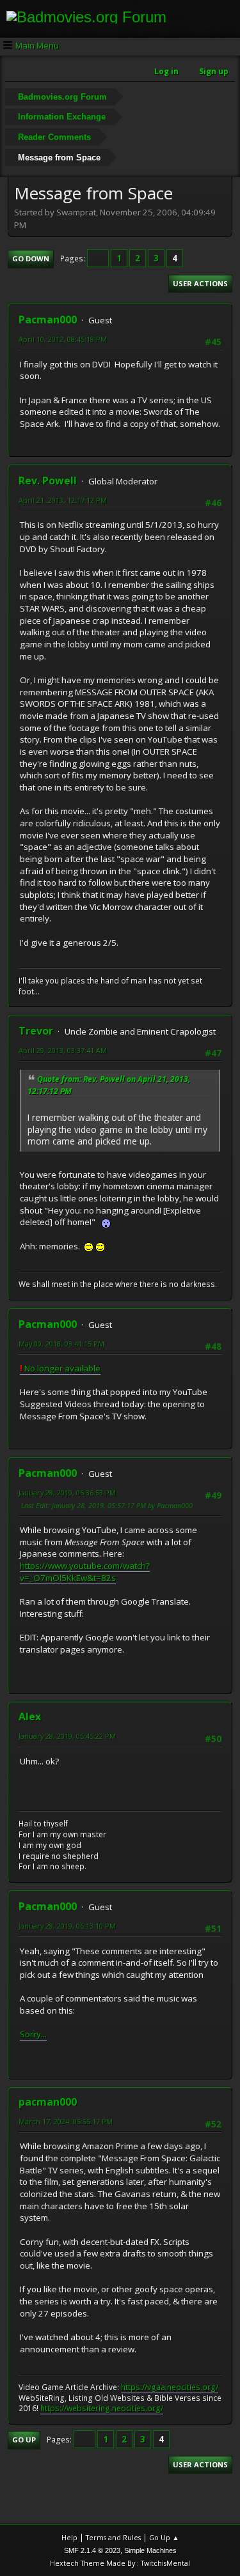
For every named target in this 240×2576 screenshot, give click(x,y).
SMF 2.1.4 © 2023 (92, 2550)
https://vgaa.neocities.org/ (170, 2387)
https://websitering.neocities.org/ (102, 2408)
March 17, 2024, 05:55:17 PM (66, 2121)
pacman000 (48, 2102)
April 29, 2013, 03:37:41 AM (63, 1050)
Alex (30, 1716)
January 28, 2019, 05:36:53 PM (67, 1492)
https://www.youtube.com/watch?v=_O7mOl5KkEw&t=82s (85, 1572)
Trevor (36, 1031)
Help (69, 2537)
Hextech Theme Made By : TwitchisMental (120, 2563)
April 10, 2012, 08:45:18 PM (63, 339)
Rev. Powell (48, 481)
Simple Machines (150, 2550)
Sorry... (33, 2034)
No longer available (60, 1368)
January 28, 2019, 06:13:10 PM (67, 1926)
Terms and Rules (113, 2537)
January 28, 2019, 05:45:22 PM (67, 1736)
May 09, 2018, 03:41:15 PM (61, 1344)
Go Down (31, 258)
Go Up (24, 2440)
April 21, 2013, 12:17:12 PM (63, 500)
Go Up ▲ (164, 2537)
